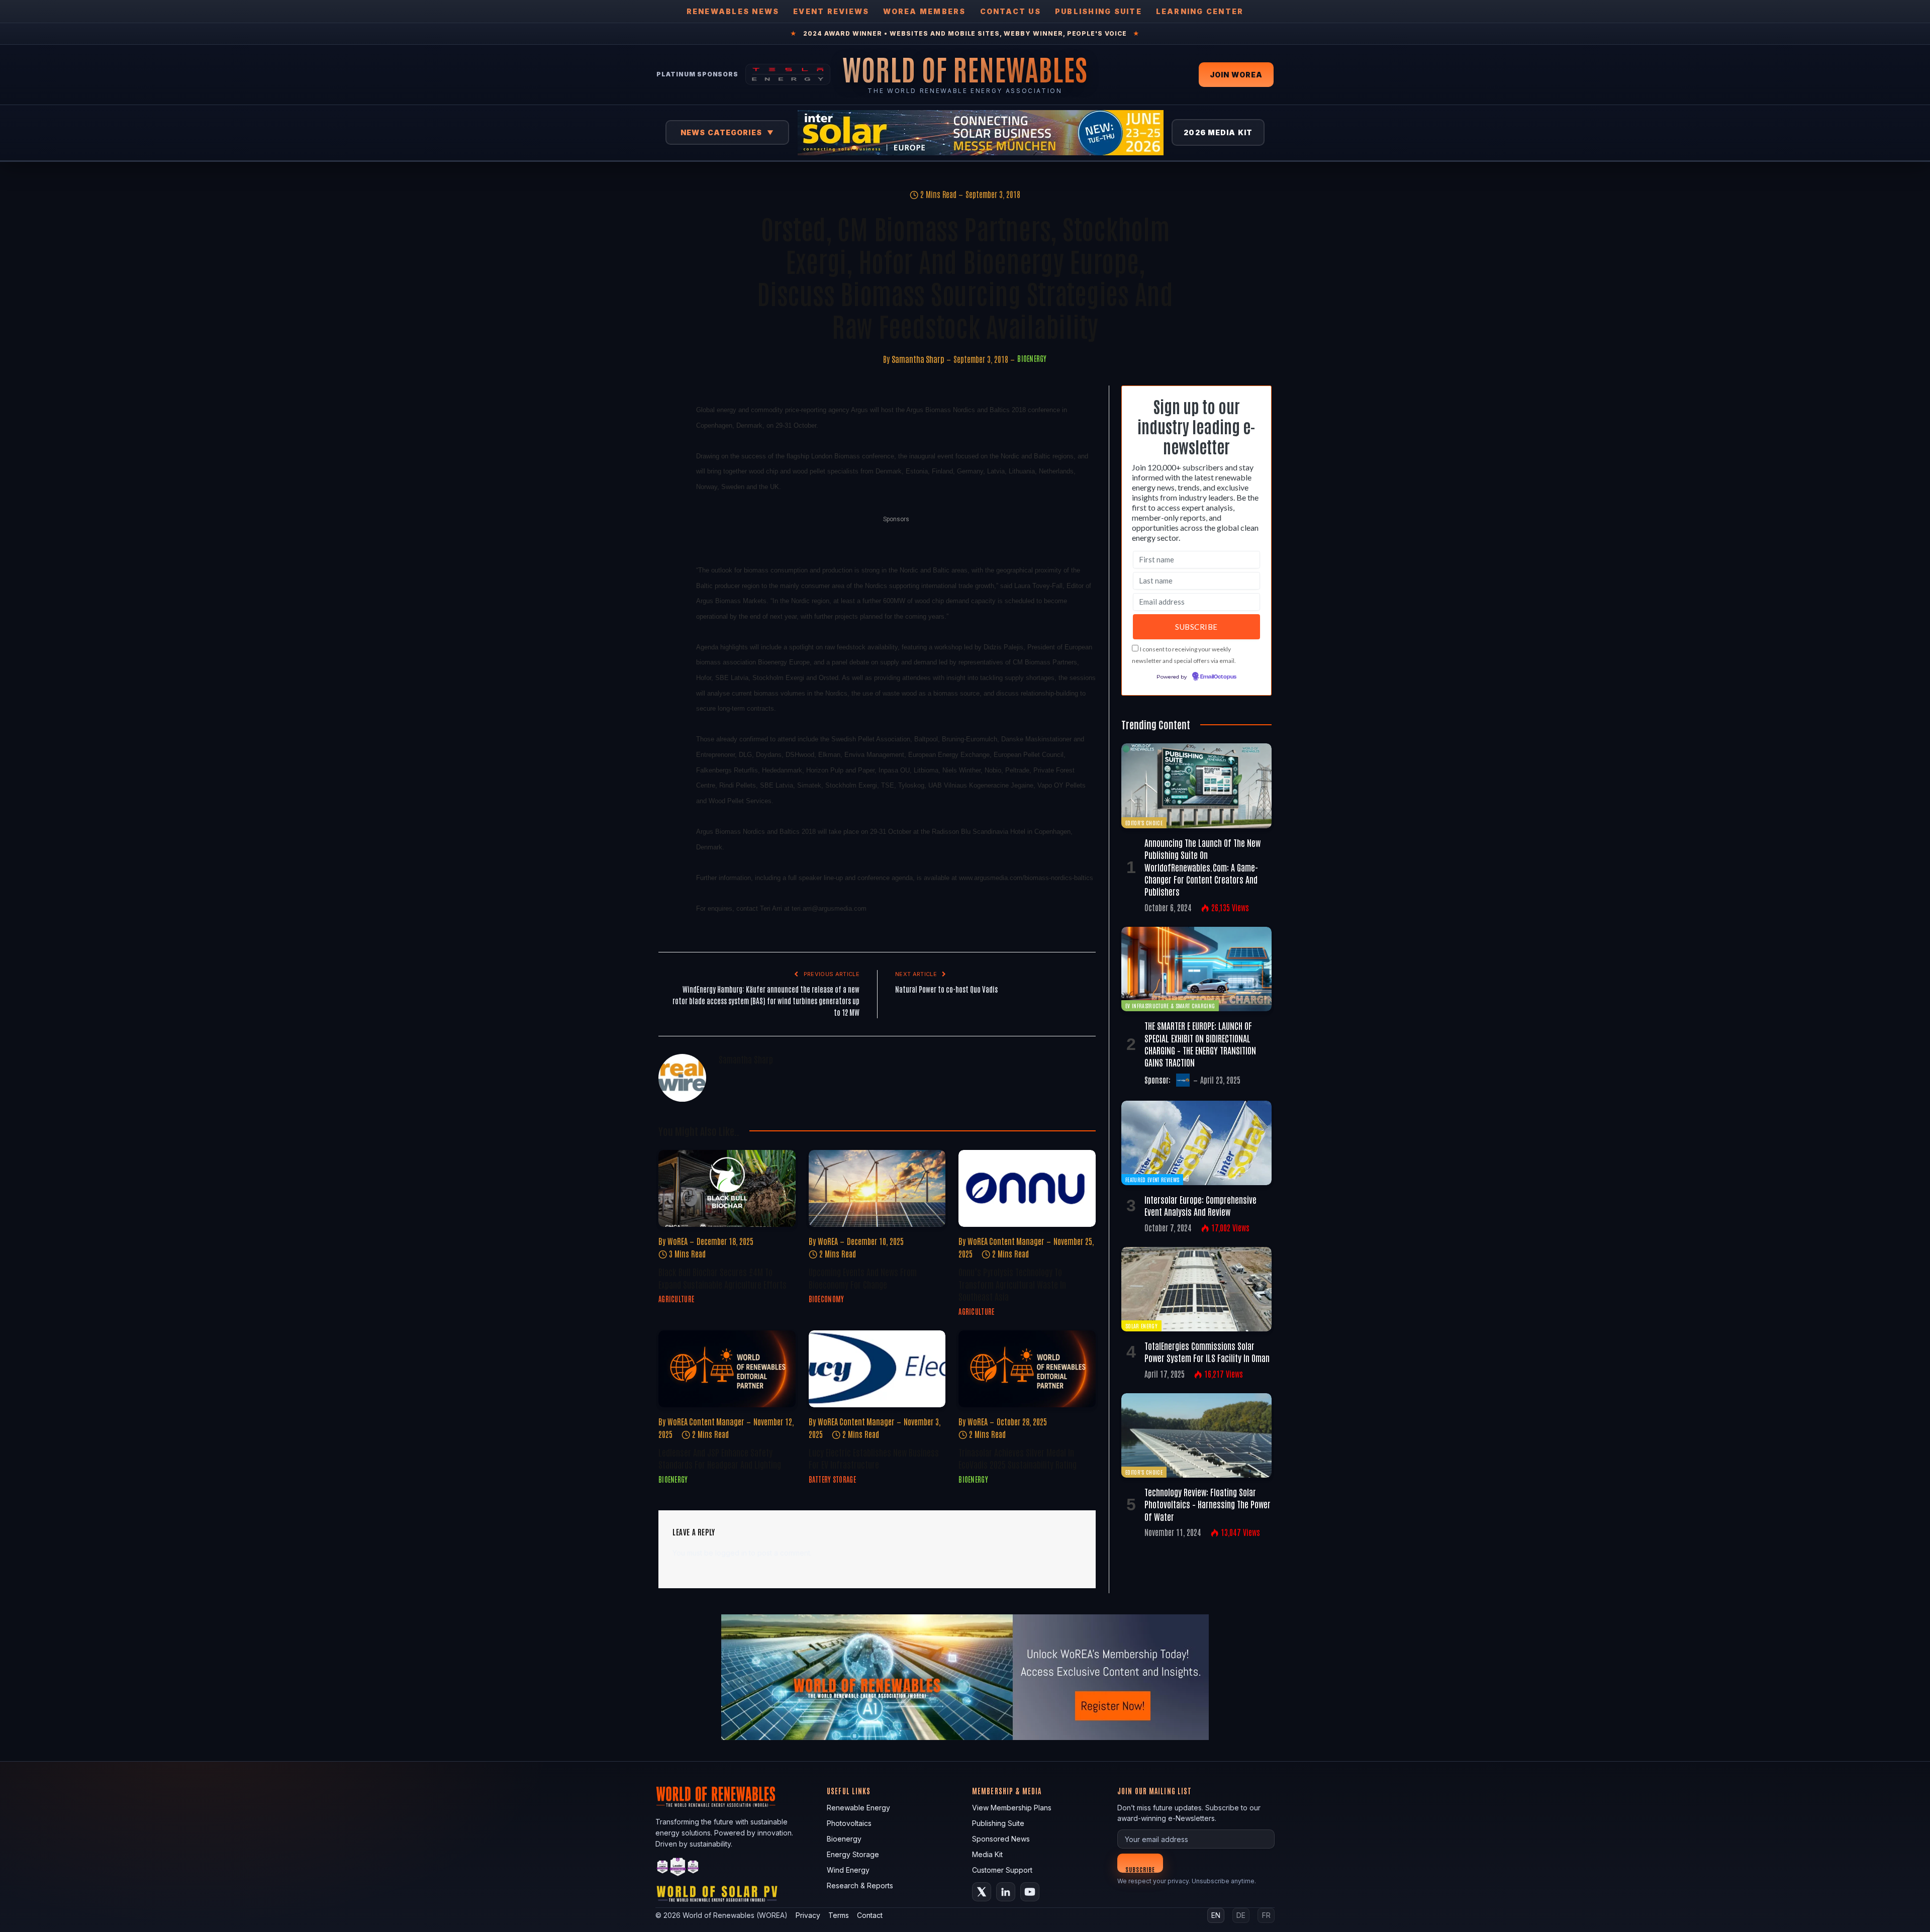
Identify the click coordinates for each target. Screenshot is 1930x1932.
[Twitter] (668, 457)
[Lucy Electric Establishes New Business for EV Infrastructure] (877, 1369)
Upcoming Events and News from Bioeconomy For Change (863, 1278)
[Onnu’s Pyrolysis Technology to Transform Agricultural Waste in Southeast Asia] (1027, 1188)
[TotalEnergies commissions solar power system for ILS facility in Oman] (1196, 1289)
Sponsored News (1001, 1839)
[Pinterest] (668, 503)
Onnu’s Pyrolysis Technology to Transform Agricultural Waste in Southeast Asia (1012, 1284)
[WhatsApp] (668, 549)
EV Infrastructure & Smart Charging (1170, 1005)
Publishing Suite (1098, 11)
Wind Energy (848, 1870)
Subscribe (1140, 1869)
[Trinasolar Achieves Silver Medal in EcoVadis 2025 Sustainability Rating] (1027, 1369)
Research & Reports (860, 1886)
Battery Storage (832, 1479)
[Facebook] (668, 434)
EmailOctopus (1218, 677)
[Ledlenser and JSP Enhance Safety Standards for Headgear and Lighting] (727, 1369)
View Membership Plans (1012, 1808)
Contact (870, 1915)
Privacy (808, 1915)
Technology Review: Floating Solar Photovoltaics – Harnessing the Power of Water (1208, 1504)
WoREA (678, 1241)
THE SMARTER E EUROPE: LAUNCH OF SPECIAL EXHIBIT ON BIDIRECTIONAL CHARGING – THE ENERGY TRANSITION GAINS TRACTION (1200, 1044)
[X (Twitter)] (982, 1892)
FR (1266, 1915)
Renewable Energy (858, 1808)
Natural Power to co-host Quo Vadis (946, 989)
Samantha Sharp (918, 359)
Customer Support (1002, 1870)
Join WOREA (1236, 75)
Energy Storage (853, 1854)
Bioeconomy (827, 1299)
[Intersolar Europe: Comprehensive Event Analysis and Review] (1196, 1143)
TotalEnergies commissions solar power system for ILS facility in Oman (1207, 1351)
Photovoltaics (849, 1823)
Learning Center (1200, 11)
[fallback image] (965, 1677)
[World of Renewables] (678, 1868)
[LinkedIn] (668, 480)
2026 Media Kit (1218, 132)
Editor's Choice (1144, 823)
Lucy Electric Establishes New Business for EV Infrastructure (874, 1458)
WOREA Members (924, 11)
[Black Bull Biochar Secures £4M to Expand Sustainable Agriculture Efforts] (727, 1188)
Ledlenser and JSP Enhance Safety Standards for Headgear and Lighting (720, 1458)
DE (1241, 1915)
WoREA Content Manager (1006, 1241)
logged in (731, 1553)
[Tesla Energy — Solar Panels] (788, 74)
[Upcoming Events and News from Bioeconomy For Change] (877, 1188)
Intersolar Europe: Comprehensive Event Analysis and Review (1200, 1205)
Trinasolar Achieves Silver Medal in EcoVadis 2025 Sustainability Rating (1018, 1458)
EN (1216, 1915)
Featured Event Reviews (1152, 1179)
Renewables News (733, 11)
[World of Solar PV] (717, 1896)
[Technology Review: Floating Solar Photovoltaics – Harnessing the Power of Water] (1196, 1435)
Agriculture (676, 1299)
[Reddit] (668, 572)
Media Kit (987, 1854)
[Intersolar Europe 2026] (981, 133)
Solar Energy (1141, 1326)
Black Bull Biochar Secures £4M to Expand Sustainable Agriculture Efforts (722, 1278)
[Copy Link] (668, 596)
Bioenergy (1032, 358)
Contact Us (1010, 11)
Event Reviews (831, 11)
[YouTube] (1030, 1892)
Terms (839, 1915)
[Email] (668, 526)
